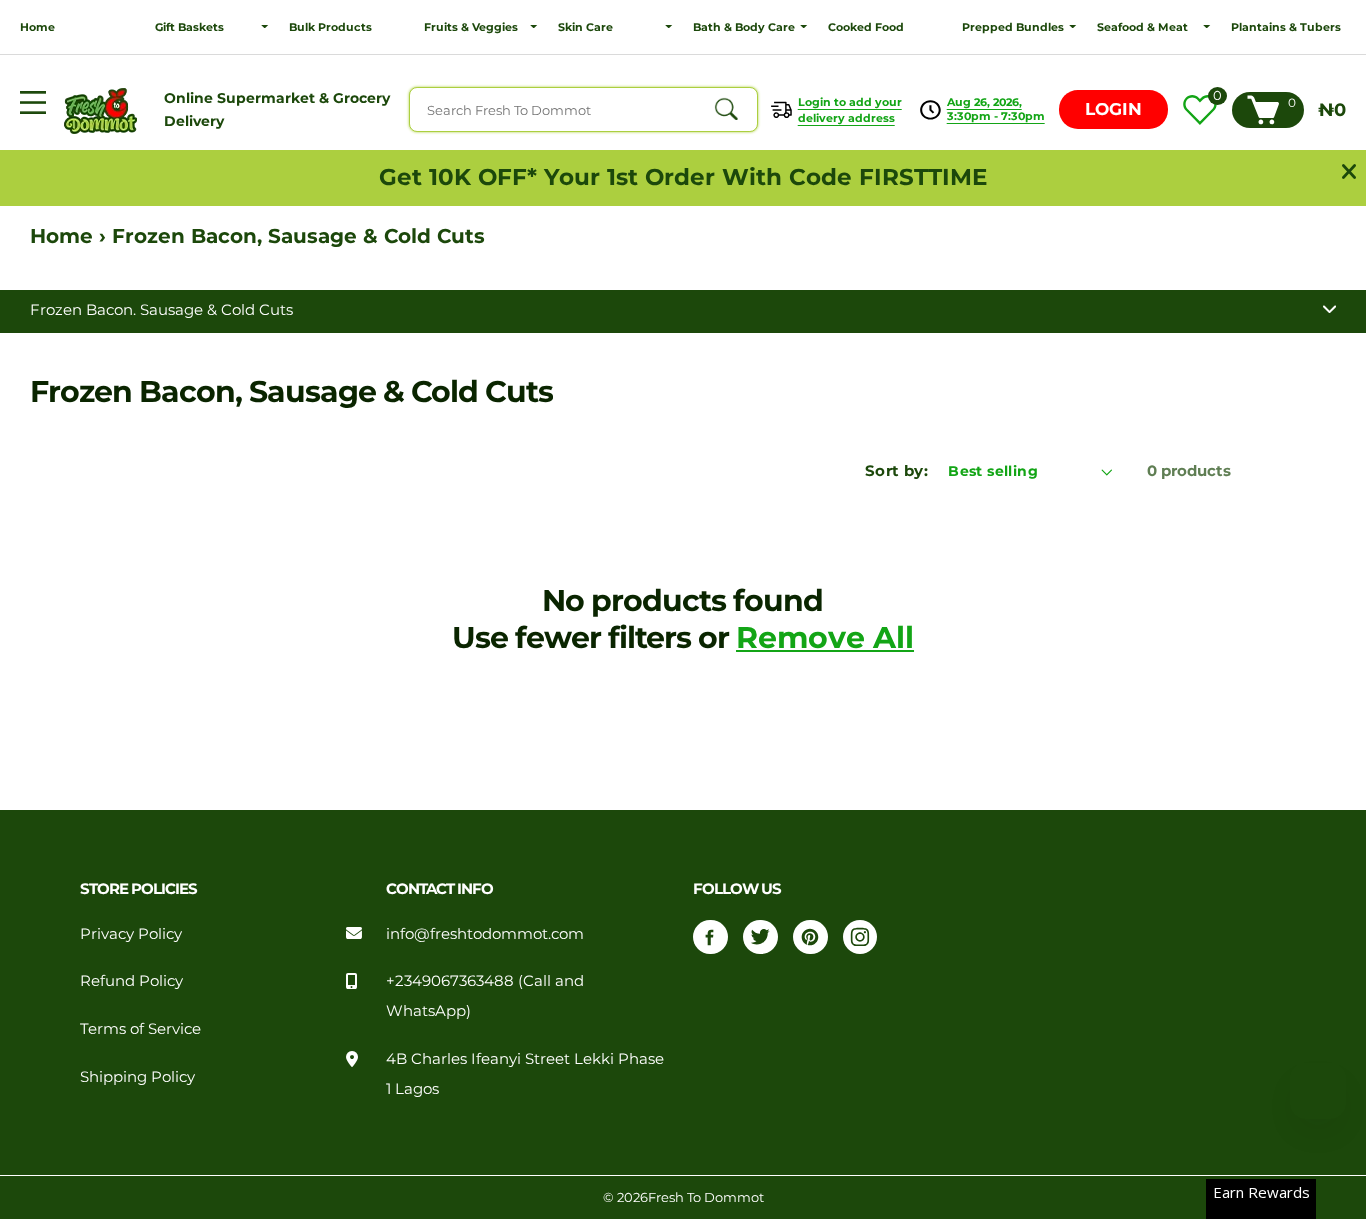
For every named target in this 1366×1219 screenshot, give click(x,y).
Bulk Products (330, 27)
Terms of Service (140, 1029)
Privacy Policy (131, 934)
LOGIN (1113, 109)
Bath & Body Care (744, 27)
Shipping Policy (137, 1077)
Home (37, 27)
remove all (825, 637)
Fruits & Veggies (471, 27)
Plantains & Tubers (1286, 27)
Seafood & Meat (1142, 27)
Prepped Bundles (1013, 27)
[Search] (726, 110)
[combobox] (583, 109)
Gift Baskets (189, 27)
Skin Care (585, 27)
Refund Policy (131, 981)
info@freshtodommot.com (485, 934)
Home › (71, 236)
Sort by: (896, 471)
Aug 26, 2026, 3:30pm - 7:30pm (996, 109)
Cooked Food (866, 27)
